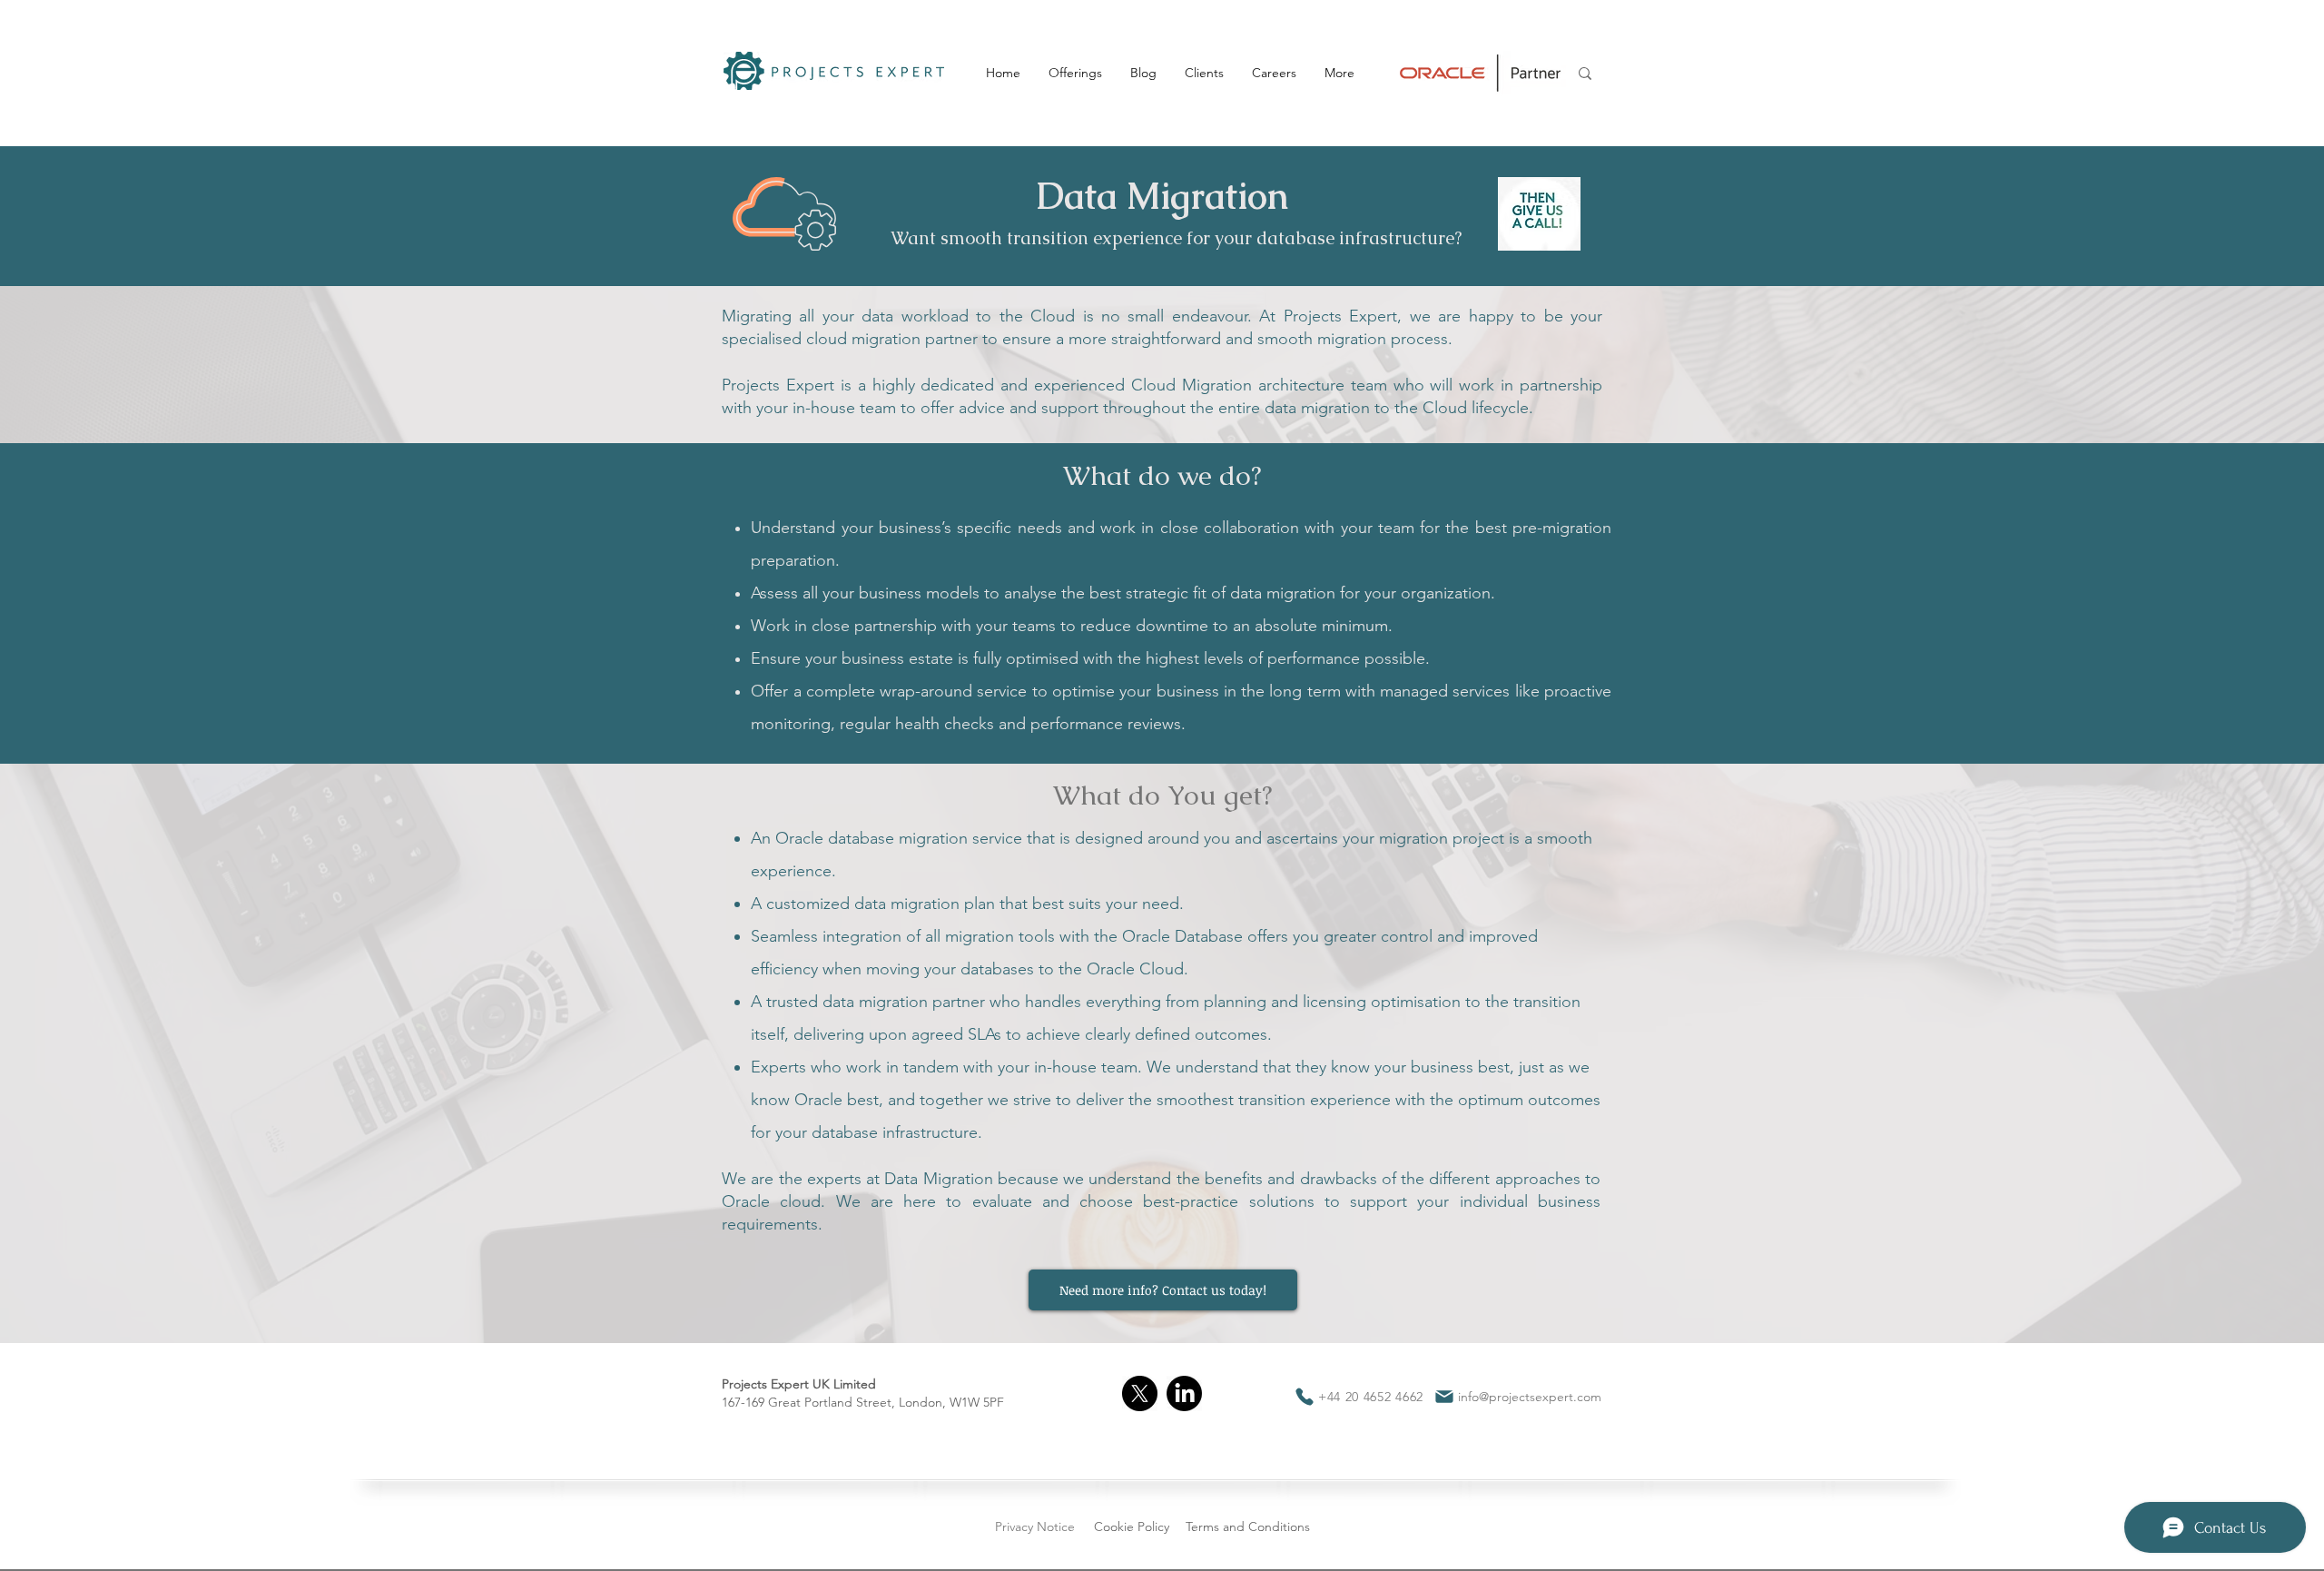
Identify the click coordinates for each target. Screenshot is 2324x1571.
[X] (1140, 1393)
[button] (1075, 73)
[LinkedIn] (1184, 1393)
